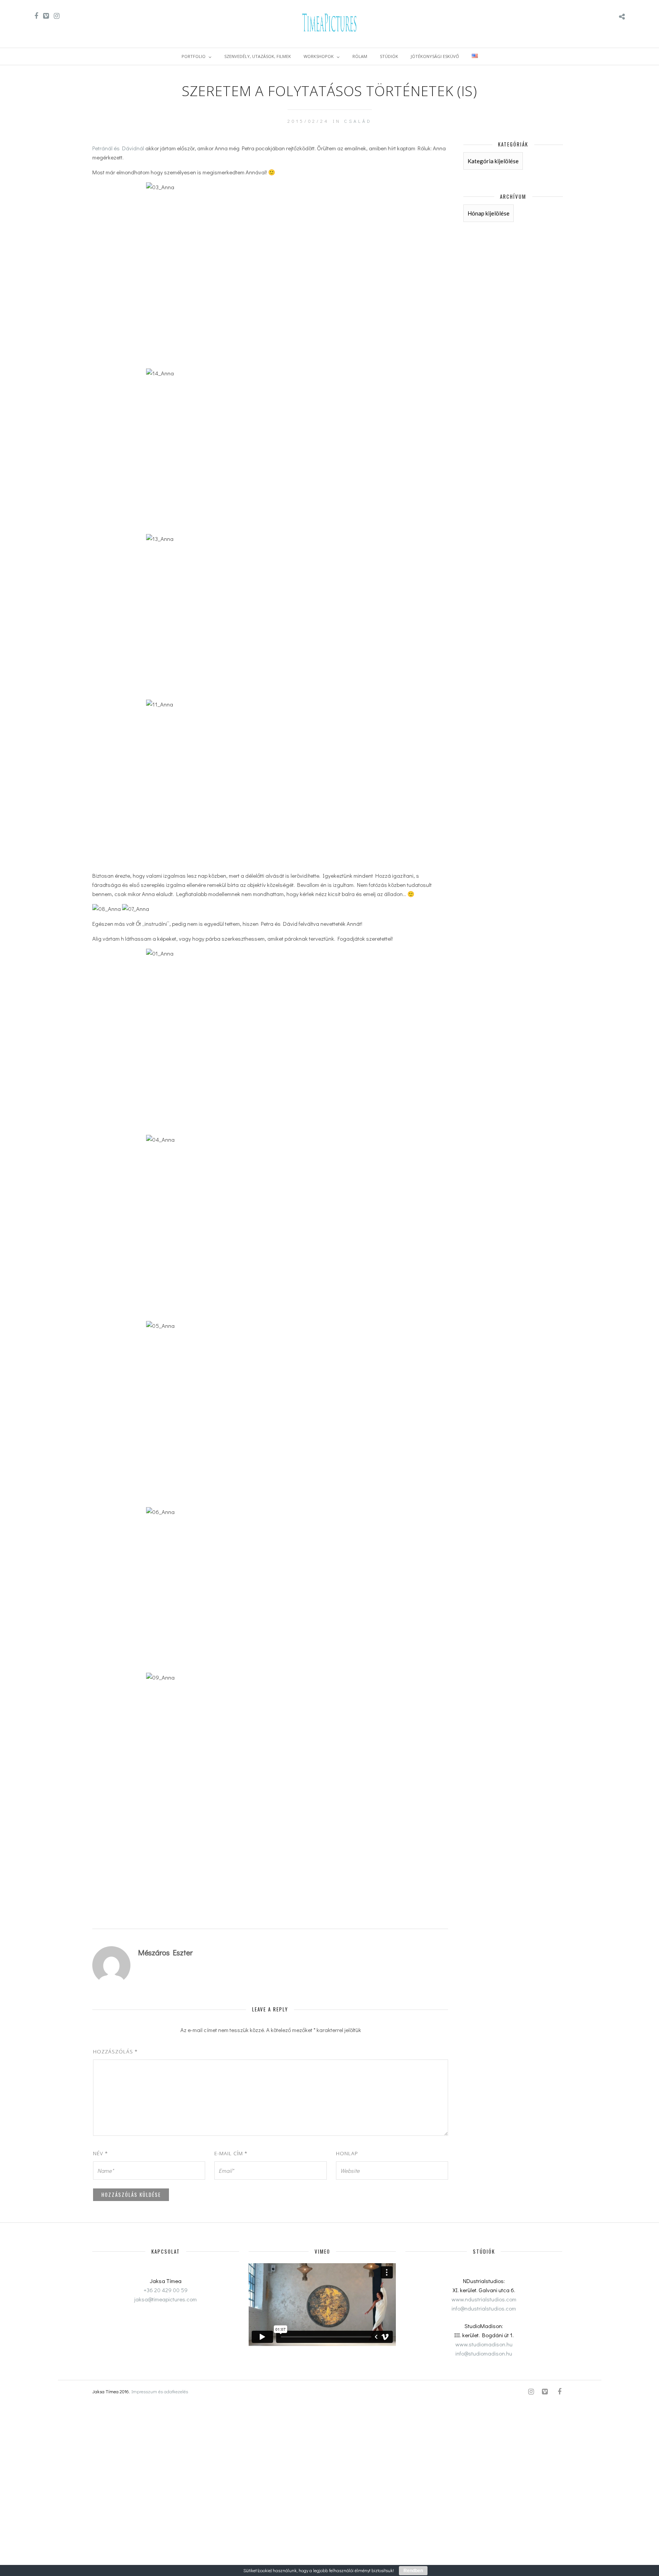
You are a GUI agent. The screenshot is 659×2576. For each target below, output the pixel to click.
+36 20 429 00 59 (166, 2290)
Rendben (413, 2571)
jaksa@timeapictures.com (166, 2299)
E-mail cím (231, 2153)
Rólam (360, 56)
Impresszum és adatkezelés (160, 2391)
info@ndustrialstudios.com (484, 2308)
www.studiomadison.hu (484, 2344)
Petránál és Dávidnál (118, 148)
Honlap (347, 2153)
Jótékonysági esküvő (435, 56)
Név (100, 2153)
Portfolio (194, 56)
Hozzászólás (115, 2051)
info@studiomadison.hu (484, 2353)
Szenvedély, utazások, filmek (258, 56)
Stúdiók (389, 56)
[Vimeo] (46, 16)
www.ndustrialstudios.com (484, 2299)
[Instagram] (57, 16)
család (358, 121)
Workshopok (319, 56)
